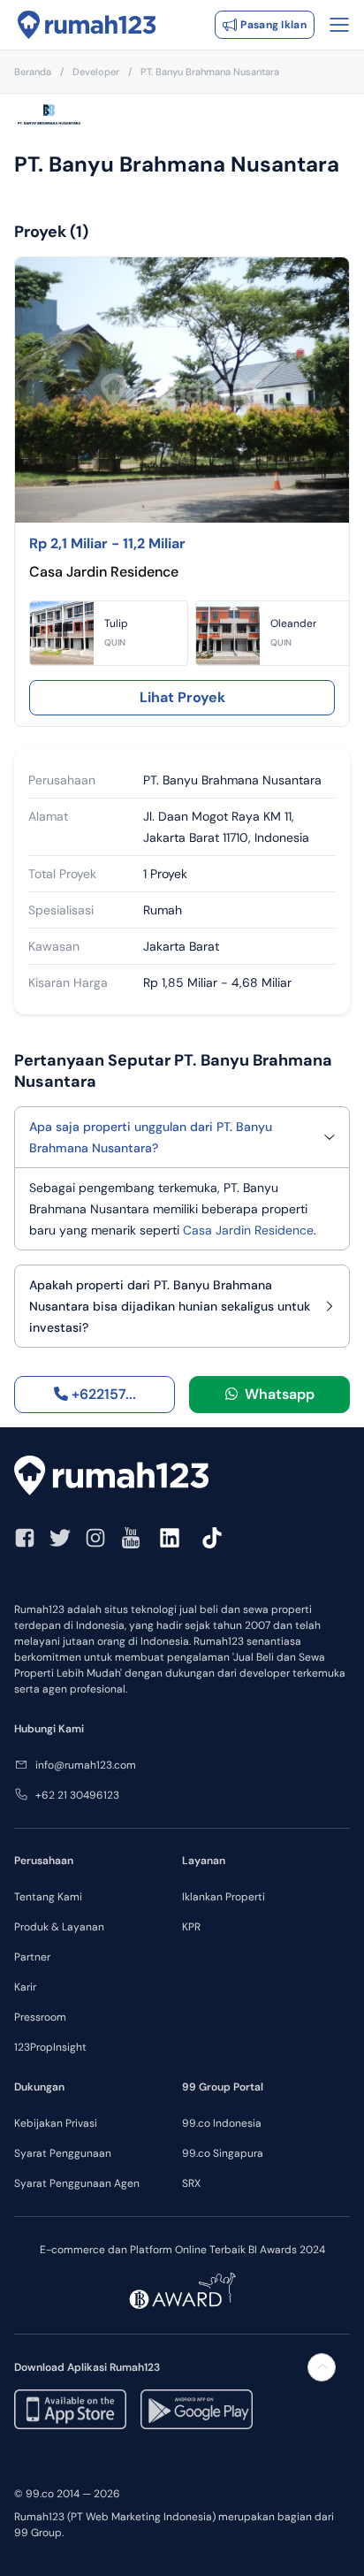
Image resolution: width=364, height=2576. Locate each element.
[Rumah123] (87, 25)
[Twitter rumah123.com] (60, 1538)
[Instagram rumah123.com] (95, 1538)
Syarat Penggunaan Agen (77, 2183)
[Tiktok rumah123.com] (212, 1538)
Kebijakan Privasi (56, 2123)
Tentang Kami (48, 1897)
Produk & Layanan (59, 1927)
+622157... (102, 1394)
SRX (191, 2183)
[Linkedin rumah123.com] (170, 1538)
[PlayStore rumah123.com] (197, 2409)
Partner (32, 1957)
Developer (96, 72)
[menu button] (339, 25)
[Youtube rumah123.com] (131, 1538)
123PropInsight (50, 2047)
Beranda (33, 72)
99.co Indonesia (222, 2123)
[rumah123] (182, 1475)
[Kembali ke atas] (322, 2367)
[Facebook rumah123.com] (25, 1538)
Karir (25, 1987)
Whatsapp (276, 1394)
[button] (109, 633)
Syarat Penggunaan (63, 2153)
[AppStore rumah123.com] (70, 2409)
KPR (191, 1927)
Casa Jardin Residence (248, 1230)
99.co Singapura (223, 2153)
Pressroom (40, 2017)
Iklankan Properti (224, 1897)
